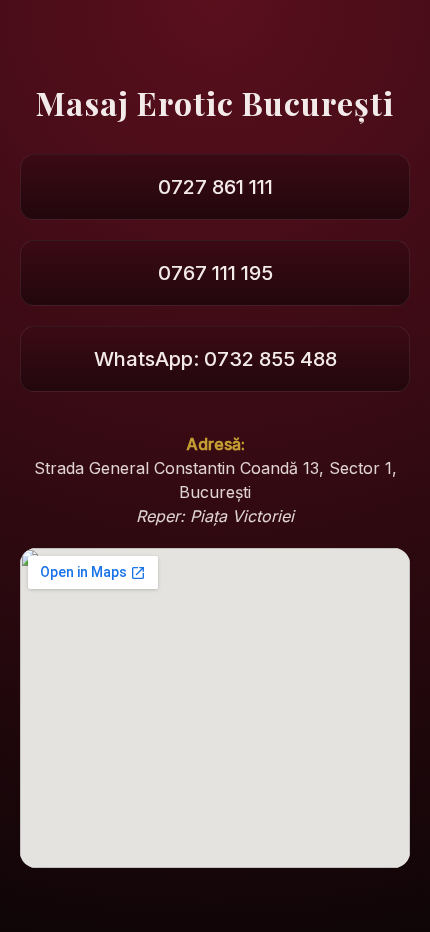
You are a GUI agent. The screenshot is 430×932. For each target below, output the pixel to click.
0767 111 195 (215, 273)
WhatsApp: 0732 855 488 (215, 359)
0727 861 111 (215, 187)
